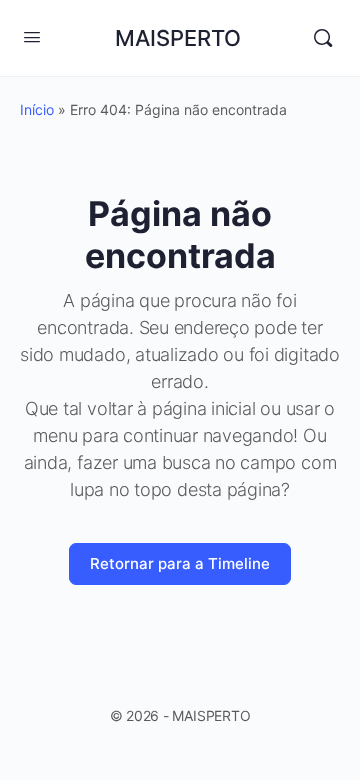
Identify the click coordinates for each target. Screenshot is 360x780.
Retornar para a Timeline (180, 563)
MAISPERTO (178, 38)
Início (37, 109)
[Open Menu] (32, 36)
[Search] (323, 38)
